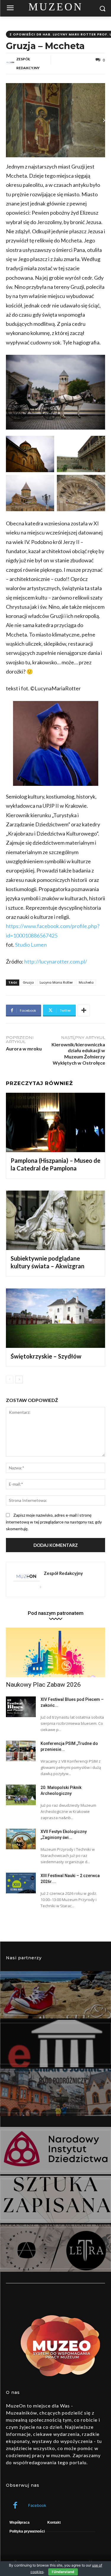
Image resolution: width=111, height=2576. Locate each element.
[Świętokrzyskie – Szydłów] (55, 1318)
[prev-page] (10, 1380)
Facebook (37, 2505)
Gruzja (28, 982)
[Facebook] (15, 2506)
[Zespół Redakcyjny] (11, 64)
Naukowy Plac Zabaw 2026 (43, 1685)
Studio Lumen (31, 945)
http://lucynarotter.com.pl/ (56, 961)
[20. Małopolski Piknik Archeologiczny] (21, 1795)
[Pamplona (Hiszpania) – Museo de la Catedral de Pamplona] (55, 1122)
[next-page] (19, 1380)
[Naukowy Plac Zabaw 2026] (55, 1652)
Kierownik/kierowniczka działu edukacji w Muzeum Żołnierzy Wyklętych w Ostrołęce (78, 1054)
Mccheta (86, 982)
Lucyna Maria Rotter (56, 982)
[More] (84, 1011)
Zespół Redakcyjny (28, 63)
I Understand (63, 2572)
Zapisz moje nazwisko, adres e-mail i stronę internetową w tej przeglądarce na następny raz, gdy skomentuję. (54, 1522)
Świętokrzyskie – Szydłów (46, 1356)
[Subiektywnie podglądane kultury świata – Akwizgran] (55, 1220)
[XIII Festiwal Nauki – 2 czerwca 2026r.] (21, 1883)
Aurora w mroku (24, 1049)
